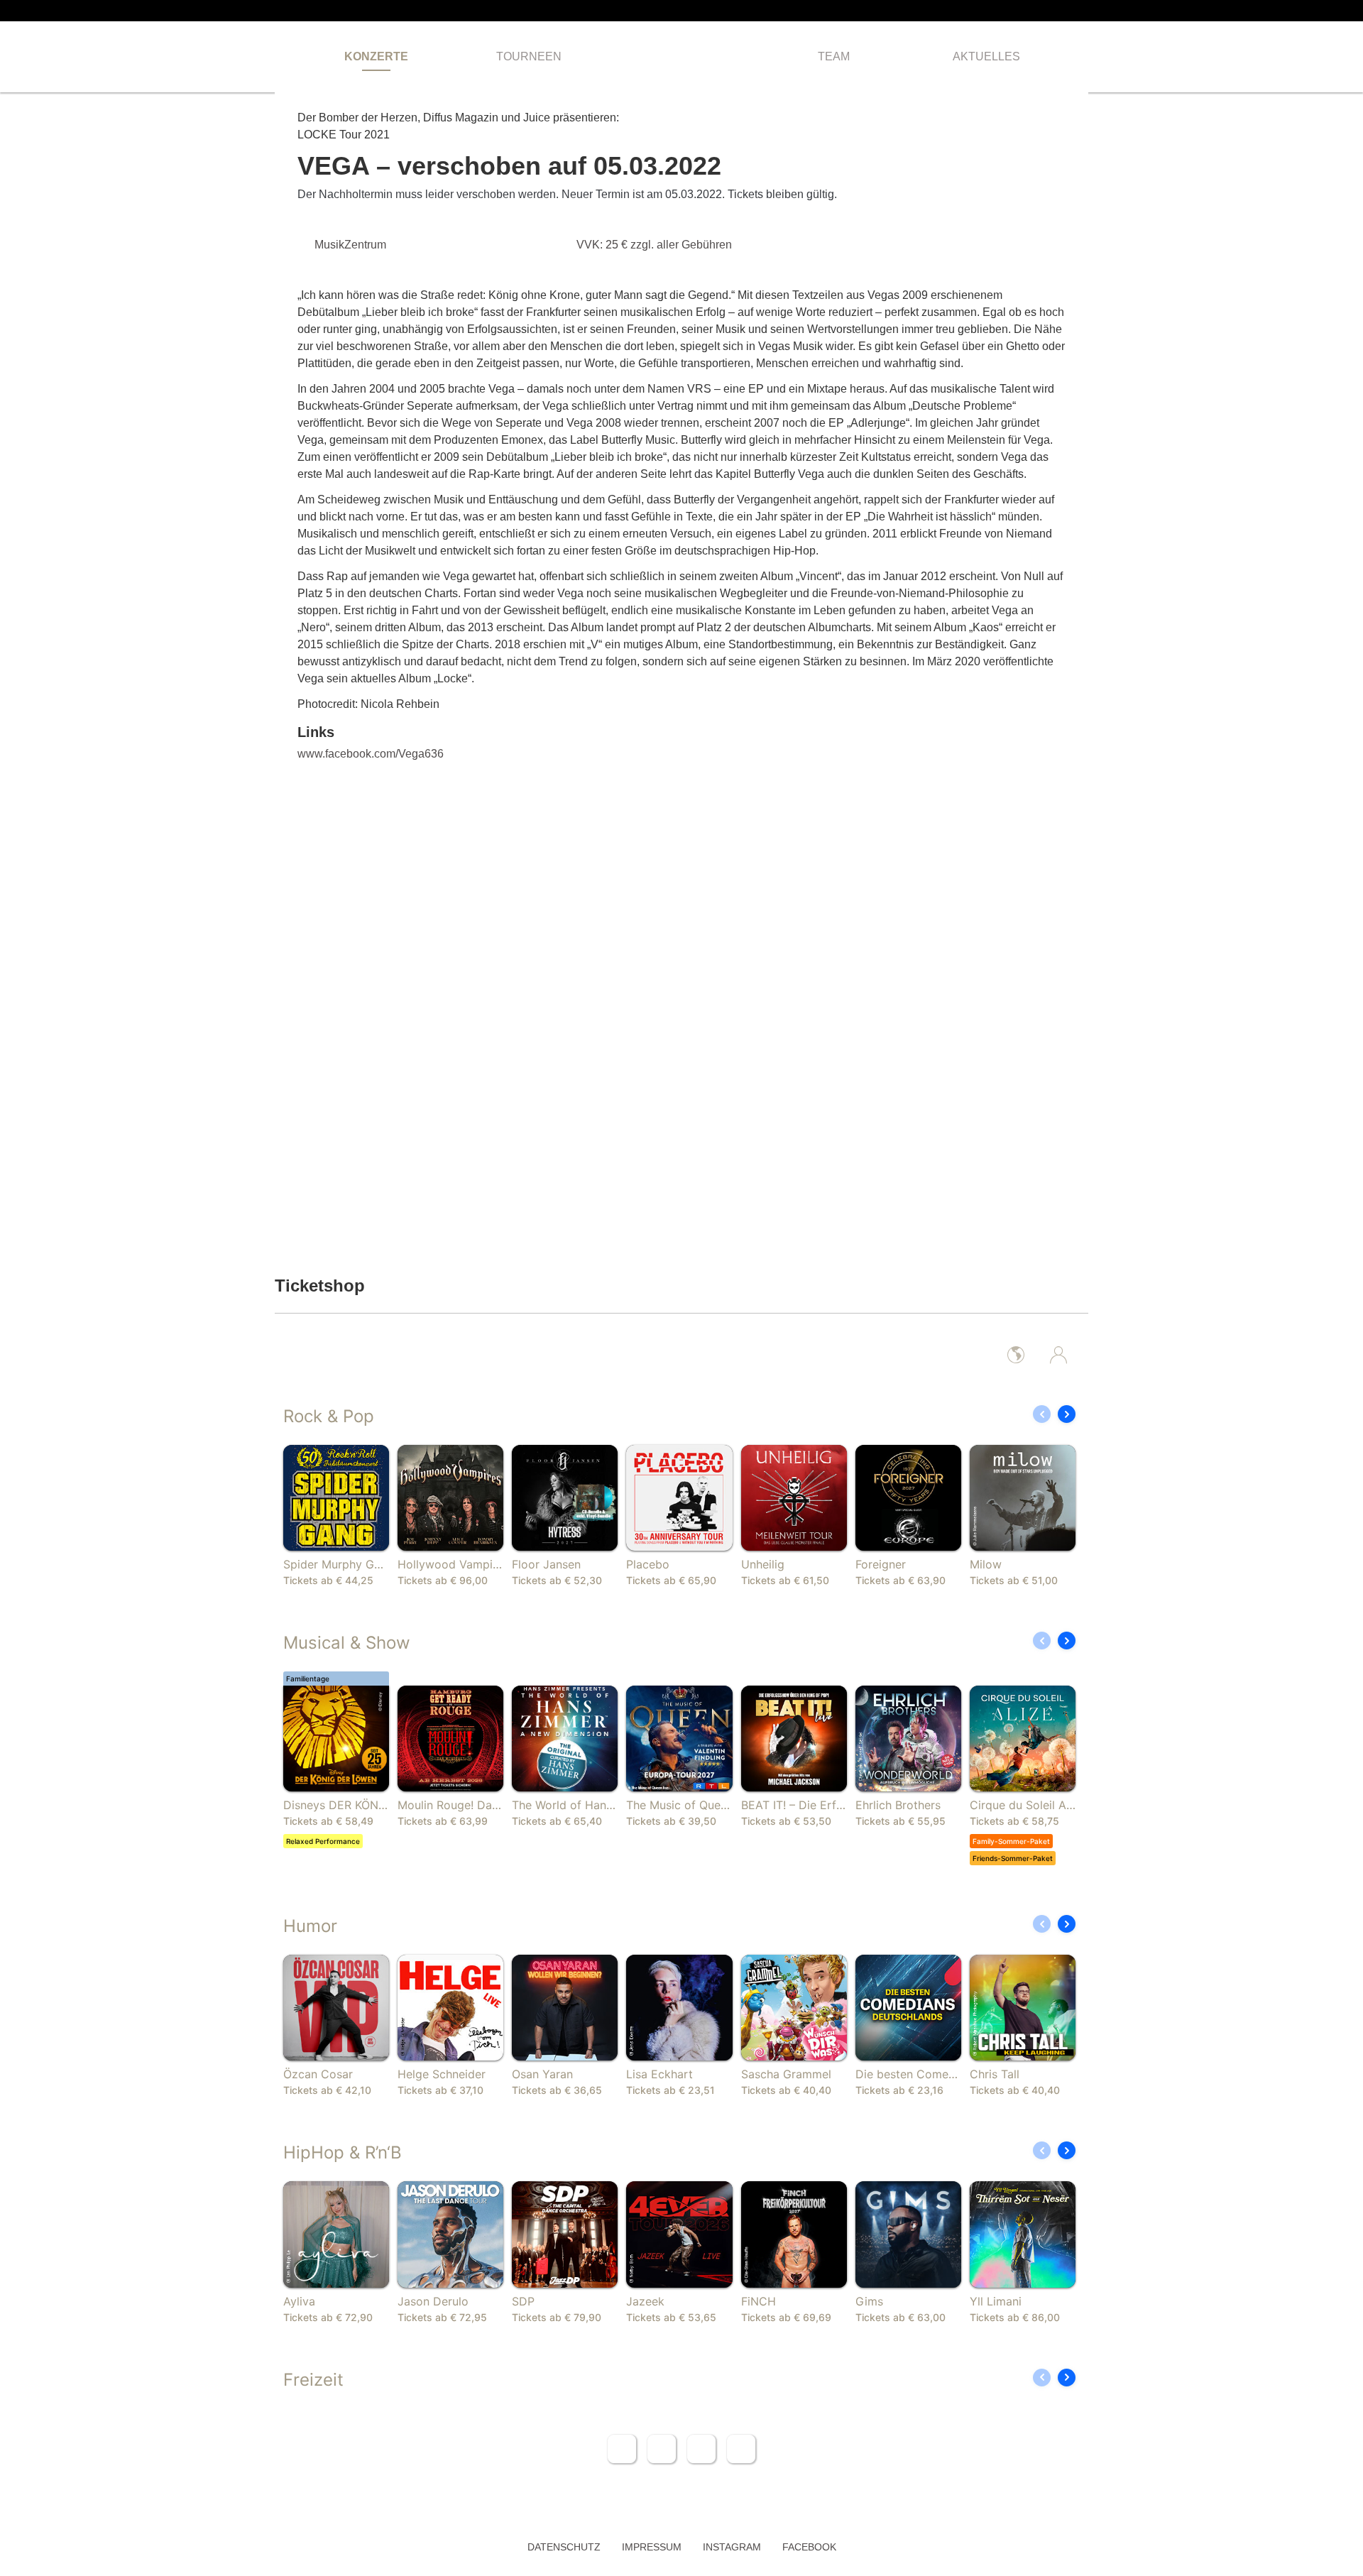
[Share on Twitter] (662, 2449)
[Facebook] (1061, 11)
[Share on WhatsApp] (701, 2449)
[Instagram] (1084, 11)
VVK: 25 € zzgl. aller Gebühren (656, 245)
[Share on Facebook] (622, 2449)
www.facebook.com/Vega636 (371, 754)
